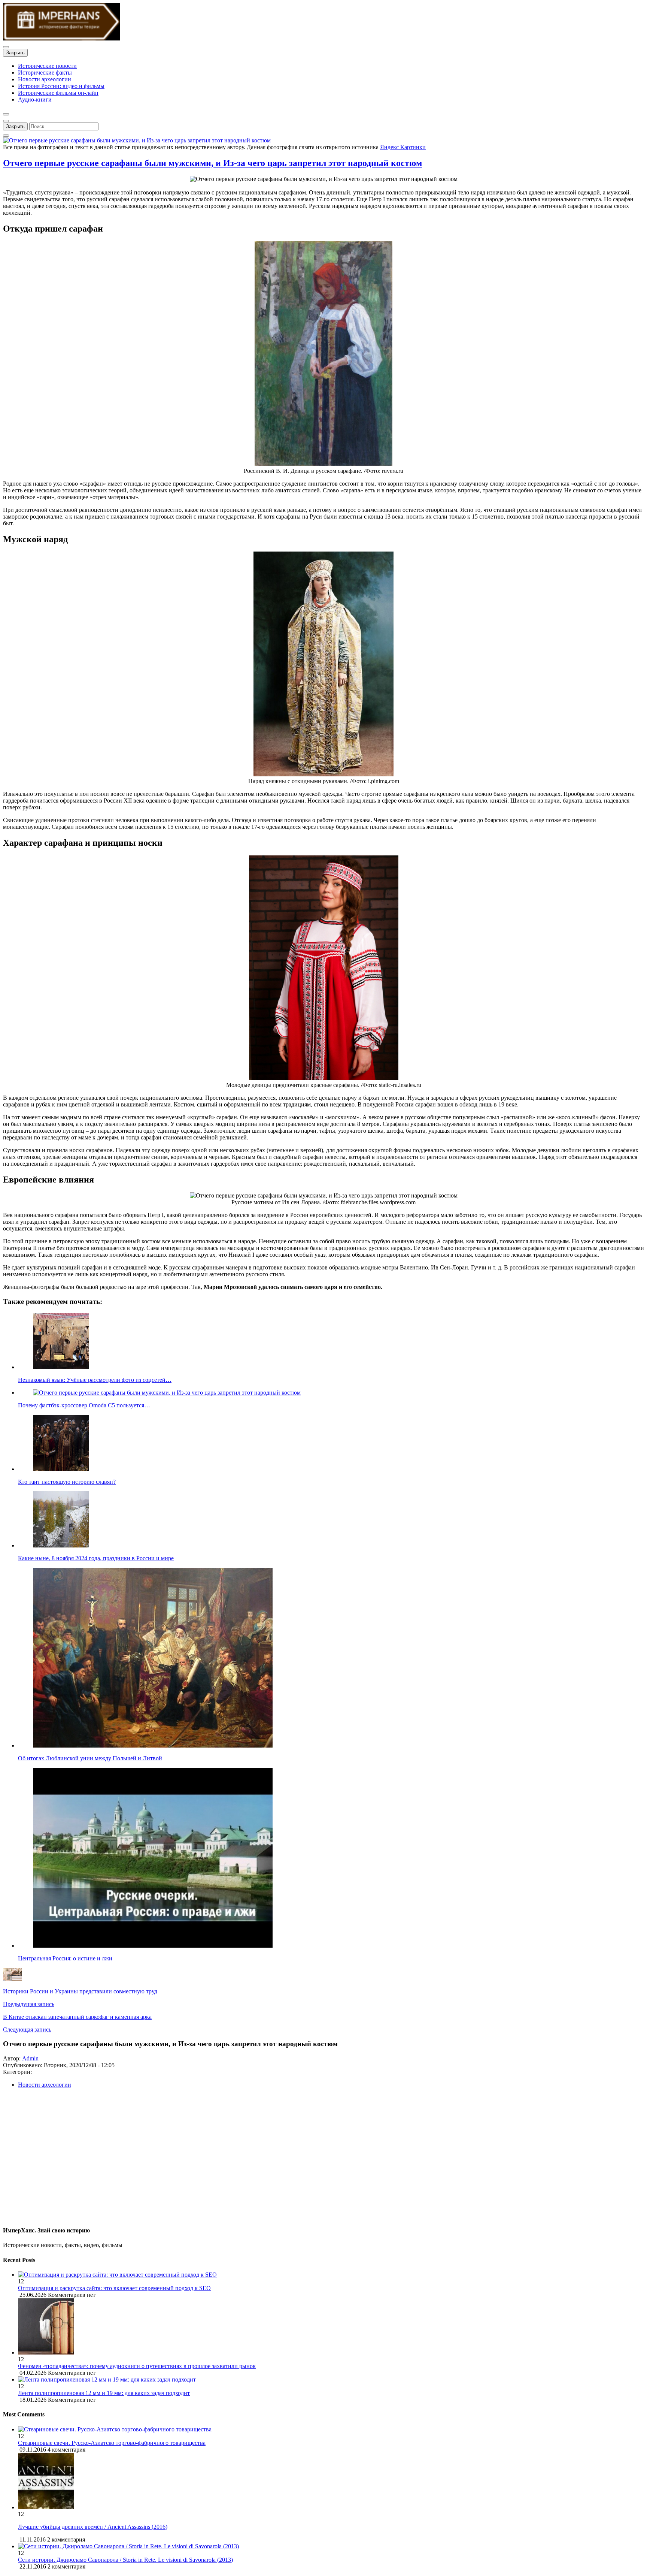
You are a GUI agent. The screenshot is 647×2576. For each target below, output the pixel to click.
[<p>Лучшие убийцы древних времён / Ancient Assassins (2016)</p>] (46, 2507)
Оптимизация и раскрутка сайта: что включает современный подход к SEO (114, 2288)
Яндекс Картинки (403, 147)
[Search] (6, 136)
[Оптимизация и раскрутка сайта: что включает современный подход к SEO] (331, 2275)
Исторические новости (47, 66)
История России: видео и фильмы (61, 86)
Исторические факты (45, 73)
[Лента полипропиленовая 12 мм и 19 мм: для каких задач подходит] (331, 2380)
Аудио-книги (35, 99)
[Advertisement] (228, 2160)
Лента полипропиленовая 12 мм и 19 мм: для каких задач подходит (104, 2393)
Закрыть (15, 53)
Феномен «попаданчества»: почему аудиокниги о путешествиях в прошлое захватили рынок (137, 2366)
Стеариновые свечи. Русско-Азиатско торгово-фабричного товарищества (112, 2443)
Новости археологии (45, 79)
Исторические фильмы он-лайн (58, 93)
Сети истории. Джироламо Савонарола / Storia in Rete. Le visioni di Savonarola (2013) (125, 2560)
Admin (30, 2058)
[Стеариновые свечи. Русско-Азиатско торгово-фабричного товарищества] (115, 2429)
